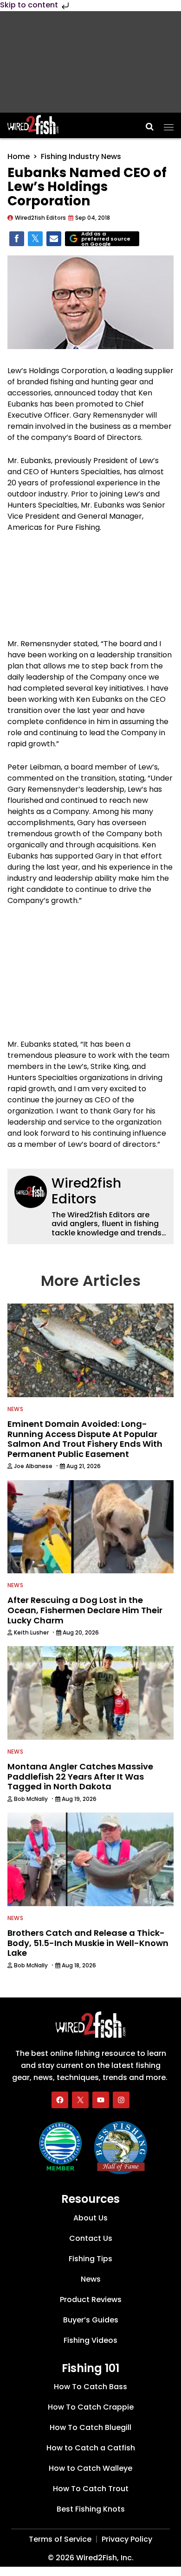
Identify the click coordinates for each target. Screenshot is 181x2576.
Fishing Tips (90, 2259)
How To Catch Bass (90, 2387)
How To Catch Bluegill (90, 2427)
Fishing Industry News (81, 156)
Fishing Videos (90, 2340)
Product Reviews (91, 2299)
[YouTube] (101, 2100)
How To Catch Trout (91, 2489)
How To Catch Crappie (91, 2407)
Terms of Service (60, 2539)
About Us (90, 2218)
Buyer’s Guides (91, 2320)
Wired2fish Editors (86, 1191)
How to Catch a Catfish (91, 2448)
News (15, 1409)
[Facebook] (60, 2100)
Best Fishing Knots (91, 2509)
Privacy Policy (127, 2539)
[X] (80, 2100)
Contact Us (91, 2238)
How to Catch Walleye (90, 2468)
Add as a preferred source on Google (106, 239)
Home (19, 156)
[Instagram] (121, 2100)
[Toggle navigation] (169, 124)
